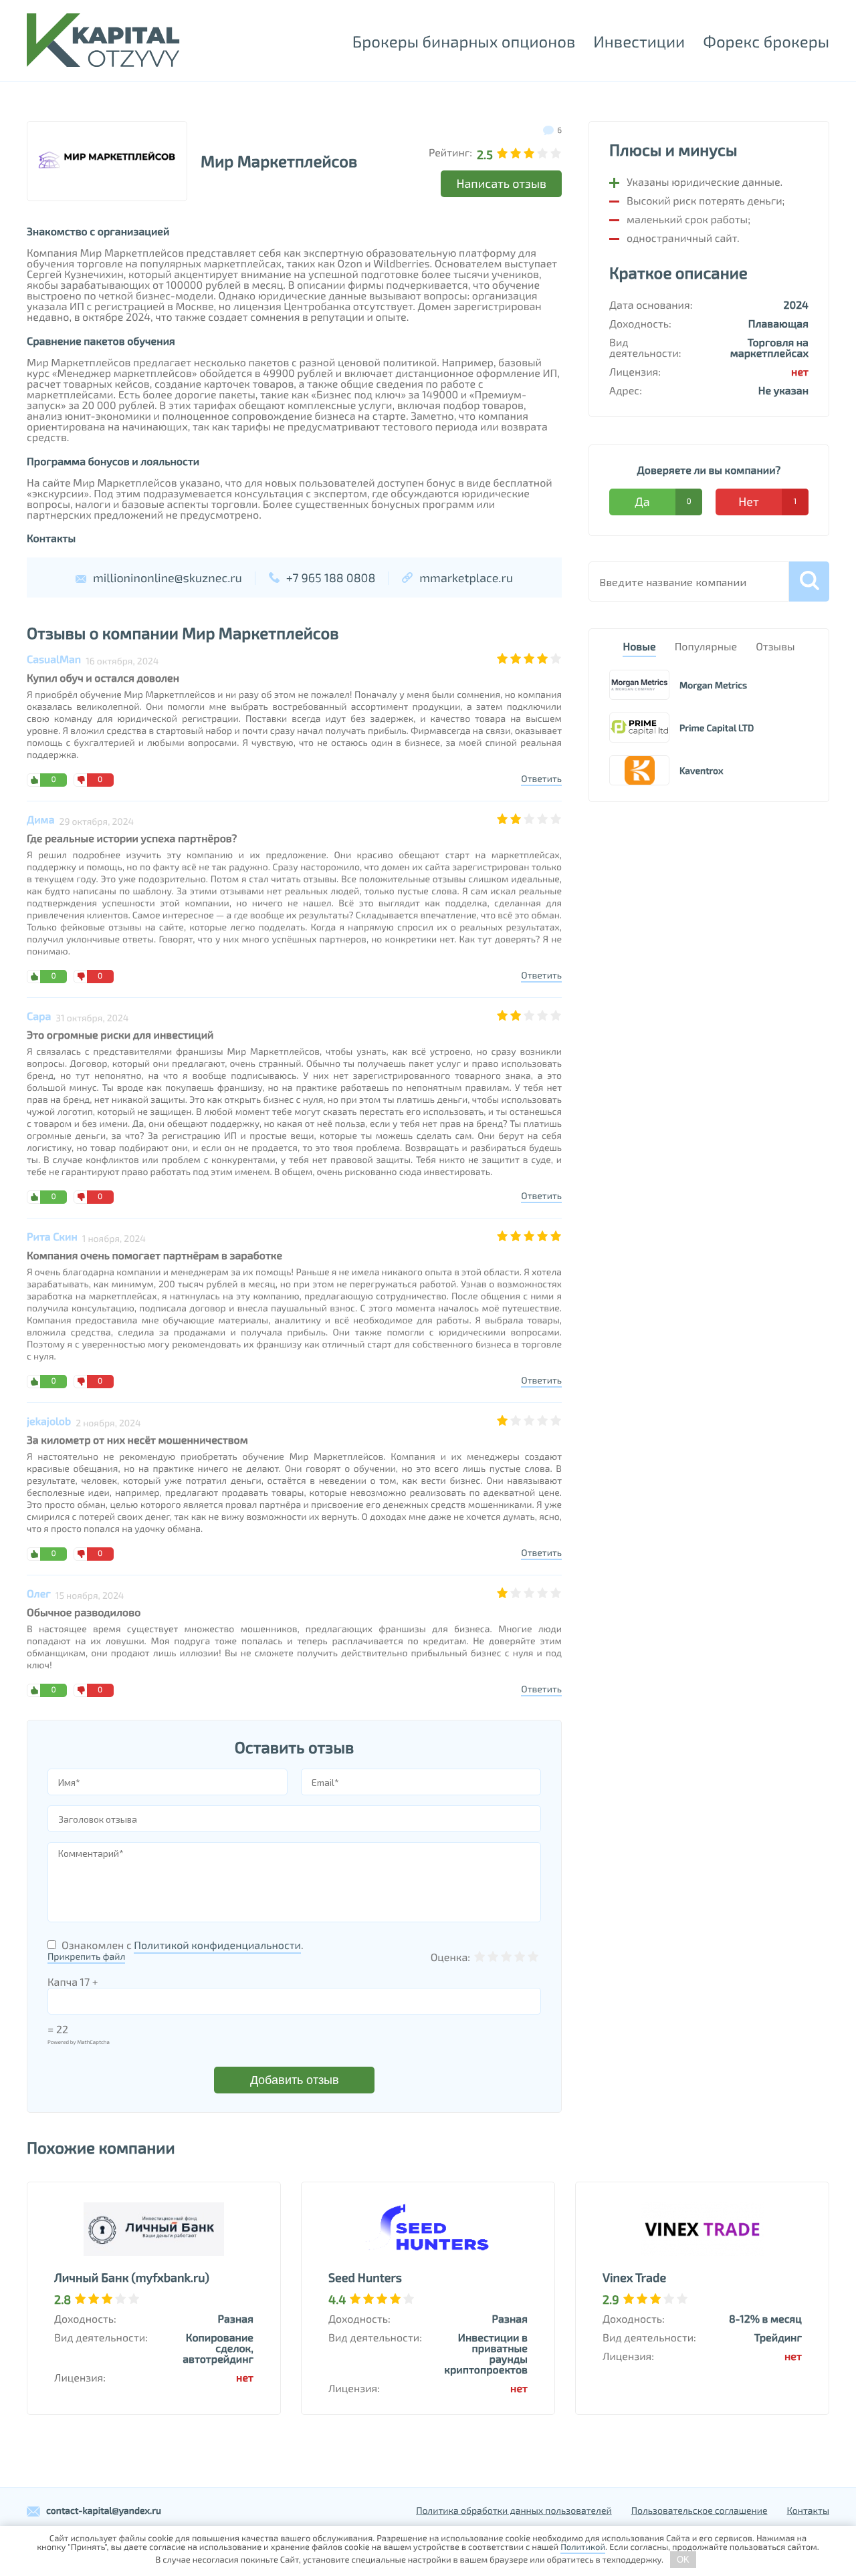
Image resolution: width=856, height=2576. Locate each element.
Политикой (583, 2547)
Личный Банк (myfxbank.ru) (132, 2277)
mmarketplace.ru (466, 577)
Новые (639, 647)
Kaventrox (701, 770)
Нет (767, 501)
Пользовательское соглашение (700, 2510)
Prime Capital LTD (717, 728)
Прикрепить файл (86, 1956)
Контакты (809, 2510)
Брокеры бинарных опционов (464, 41)
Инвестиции (639, 41)
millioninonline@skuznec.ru (168, 577)
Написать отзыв (501, 183)
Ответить (541, 778)
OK (683, 2560)
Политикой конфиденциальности (217, 1945)
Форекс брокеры (766, 41)
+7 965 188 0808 (331, 577)
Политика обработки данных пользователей (514, 2510)
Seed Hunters (365, 2277)
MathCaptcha (93, 2042)
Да (663, 501)
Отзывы (775, 647)
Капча (63, 1982)
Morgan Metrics (713, 685)
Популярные (706, 647)
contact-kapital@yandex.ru (104, 2510)
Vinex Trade (634, 2277)
